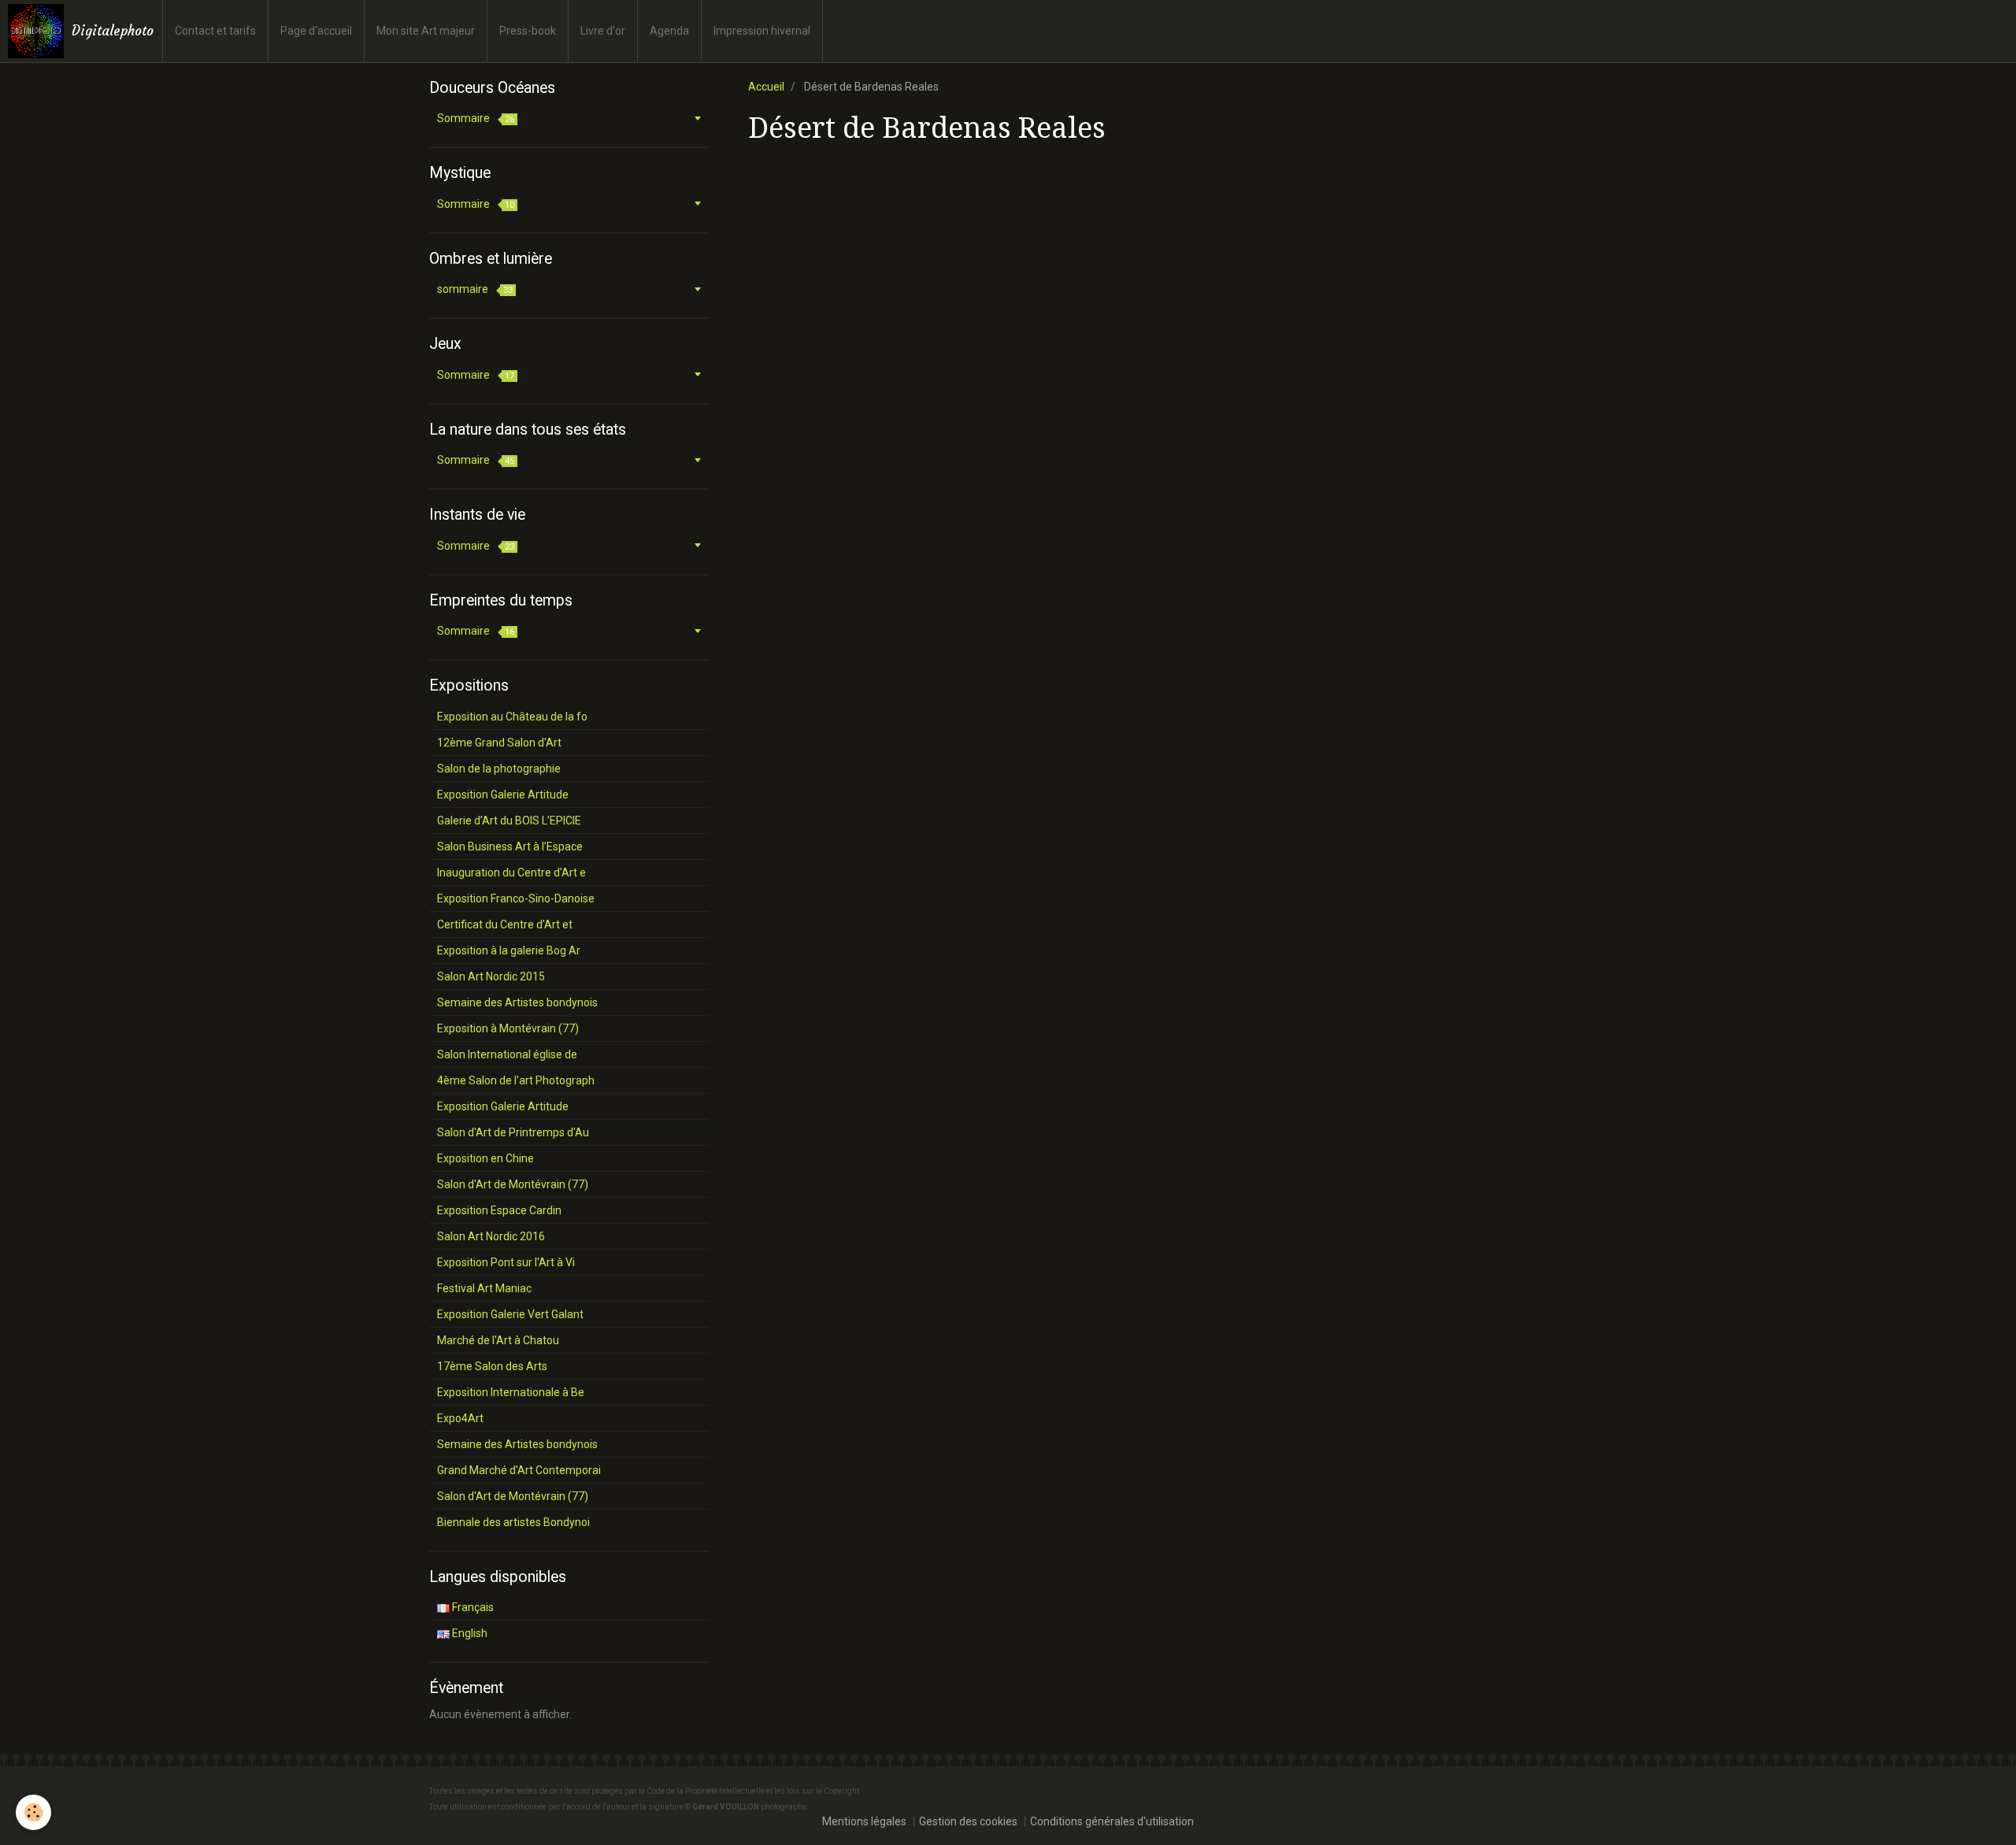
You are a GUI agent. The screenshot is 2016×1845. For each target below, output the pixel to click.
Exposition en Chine (485, 1158)
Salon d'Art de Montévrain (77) (513, 1184)
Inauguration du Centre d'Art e (511, 872)
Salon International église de (507, 1054)
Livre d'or (603, 31)
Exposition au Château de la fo (512, 717)
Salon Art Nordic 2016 (491, 1236)
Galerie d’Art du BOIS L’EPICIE (509, 821)
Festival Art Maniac (484, 1288)
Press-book (528, 31)
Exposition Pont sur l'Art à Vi (506, 1262)
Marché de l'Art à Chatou (498, 1340)
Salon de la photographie (499, 769)
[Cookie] (33, 1812)
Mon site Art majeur (426, 31)
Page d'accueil (316, 31)
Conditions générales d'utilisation (1112, 1821)
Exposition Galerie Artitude (503, 795)
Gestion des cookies (968, 1821)
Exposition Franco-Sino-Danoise (516, 898)
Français (472, 1607)
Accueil (766, 87)
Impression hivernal (762, 31)
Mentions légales (864, 1821)
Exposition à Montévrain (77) (508, 1028)
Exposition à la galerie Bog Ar (509, 950)
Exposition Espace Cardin (499, 1210)
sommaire (475, 289)
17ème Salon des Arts (492, 1366)
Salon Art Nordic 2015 (491, 976)
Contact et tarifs (215, 31)
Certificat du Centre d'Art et (505, 924)
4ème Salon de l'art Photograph (516, 1080)
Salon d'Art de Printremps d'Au (513, 1132)
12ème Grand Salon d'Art (499, 743)
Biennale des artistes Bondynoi (513, 1522)
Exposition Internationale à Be (511, 1392)
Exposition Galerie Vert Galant (510, 1314)
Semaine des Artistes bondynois (517, 1002)
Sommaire (476, 118)
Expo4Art (460, 1418)
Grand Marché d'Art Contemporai (519, 1470)
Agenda (669, 31)
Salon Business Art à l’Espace (510, 847)
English (469, 1633)
